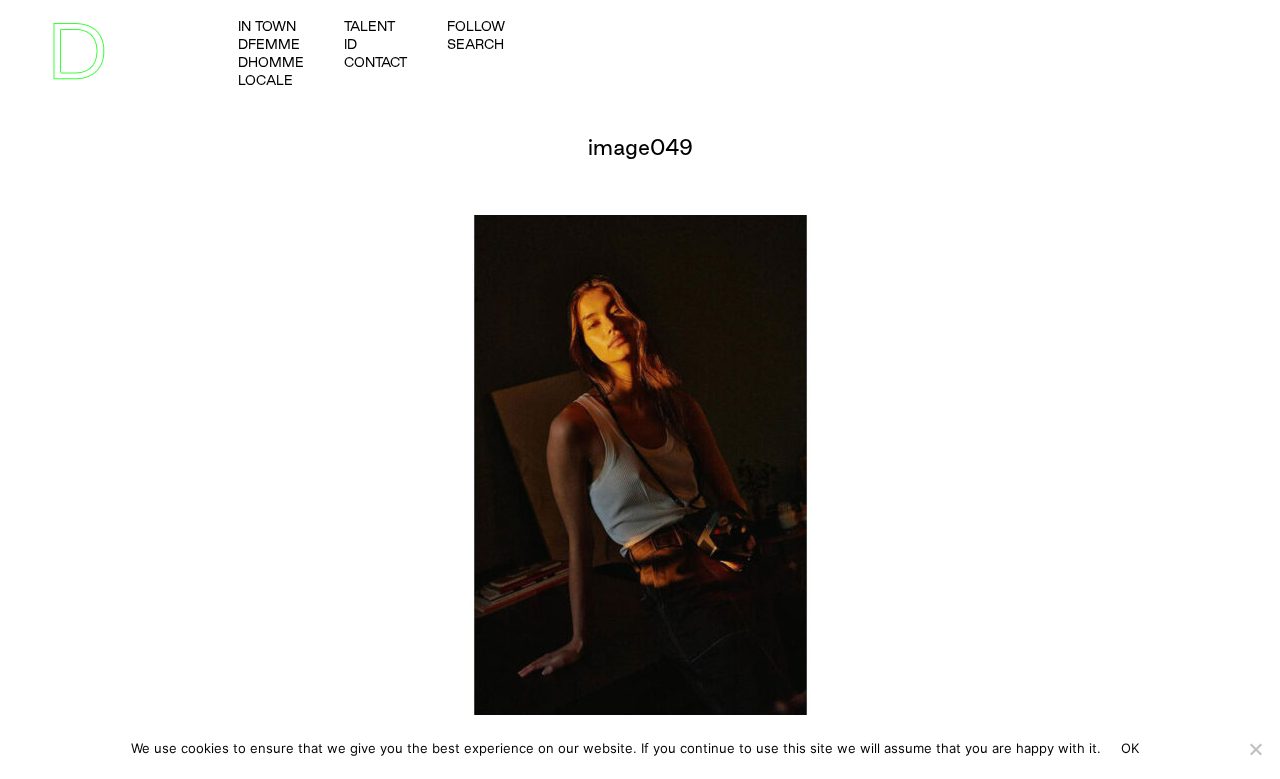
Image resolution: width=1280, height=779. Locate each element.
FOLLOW (476, 26)
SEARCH (475, 44)
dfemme (269, 44)
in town (267, 26)
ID (350, 44)
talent (369, 26)
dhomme (271, 62)
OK (1130, 748)
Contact (375, 62)
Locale (265, 80)
